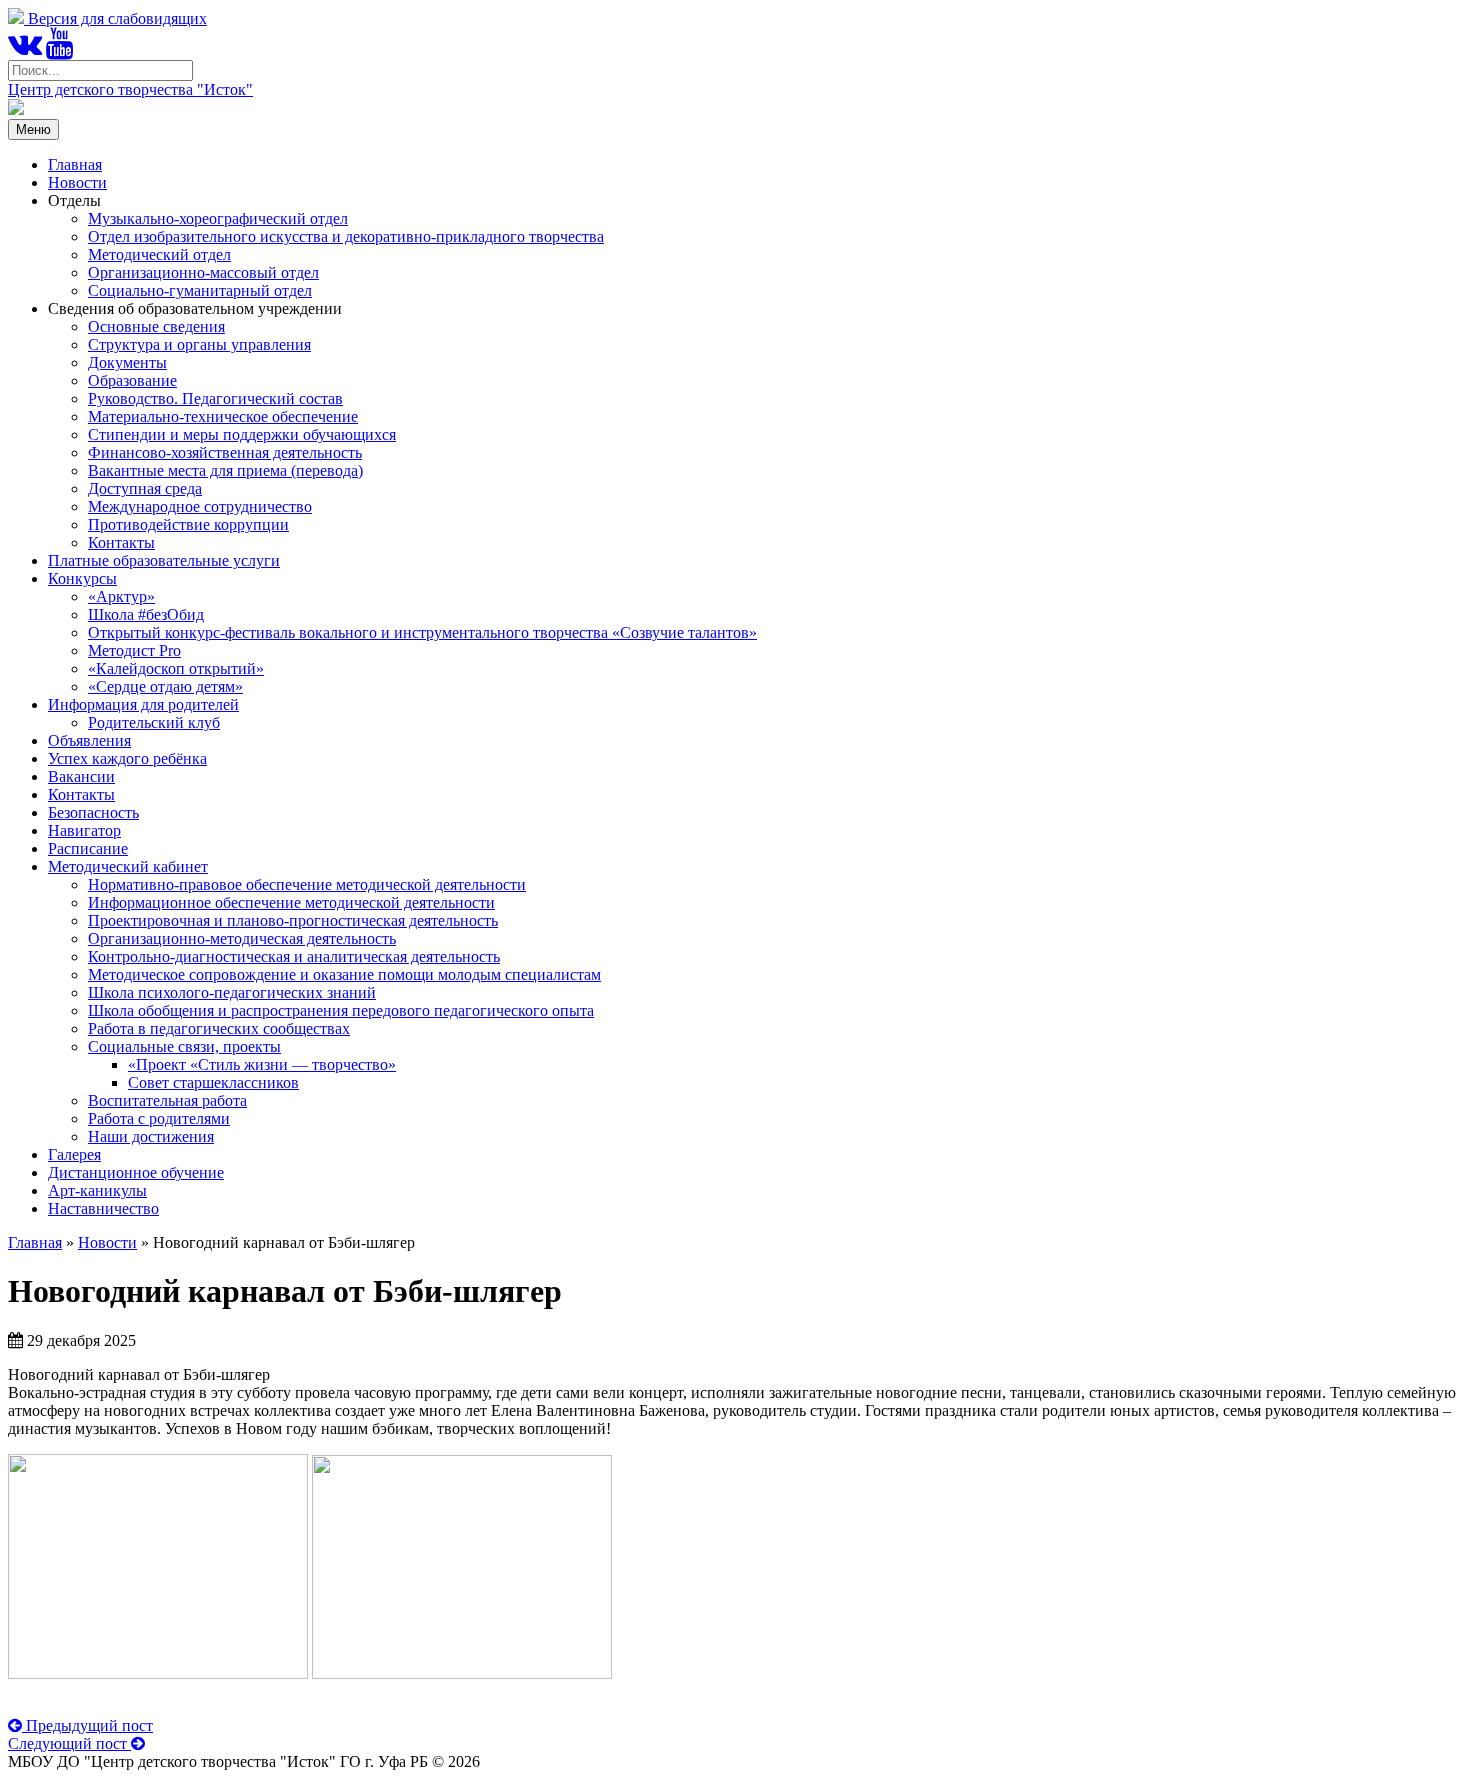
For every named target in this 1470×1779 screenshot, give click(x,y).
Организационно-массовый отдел (203, 272)
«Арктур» (121, 596)
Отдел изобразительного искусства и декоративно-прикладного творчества (346, 236)
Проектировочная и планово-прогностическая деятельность (293, 920)
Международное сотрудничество (200, 506)
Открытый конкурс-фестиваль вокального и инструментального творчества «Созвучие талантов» (422, 632)
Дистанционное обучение (136, 1172)
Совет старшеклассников (213, 1082)
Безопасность (93, 812)
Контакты (121, 542)
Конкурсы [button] (82, 578)
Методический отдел (159, 254)
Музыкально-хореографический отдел (218, 218)
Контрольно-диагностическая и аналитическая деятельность (294, 956)
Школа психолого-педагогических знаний (232, 992)
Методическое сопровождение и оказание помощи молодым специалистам (344, 974)
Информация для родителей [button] (143, 704)
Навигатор (84, 830)
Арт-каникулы (97, 1190)
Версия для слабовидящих (115, 18)
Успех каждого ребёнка (127, 758)
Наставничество (103, 1208)
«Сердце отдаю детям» (165, 686)
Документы (127, 362)
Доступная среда (145, 488)
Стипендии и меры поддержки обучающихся (242, 434)
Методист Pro (134, 650)
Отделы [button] (74, 200)
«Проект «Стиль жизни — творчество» (262, 1064)
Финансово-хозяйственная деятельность (225, 452)
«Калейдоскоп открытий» (176, 668)
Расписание (88, 848)
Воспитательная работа (167, 1100)
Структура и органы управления (199, 344)
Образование (132, 380)
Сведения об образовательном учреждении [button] (195, 308)
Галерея (74, 1154)
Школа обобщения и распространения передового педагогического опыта (341, 1010)
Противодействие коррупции (188, 524)
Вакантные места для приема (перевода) (225, 470)
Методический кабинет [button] (128, 866)
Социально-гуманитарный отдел (200, 290)
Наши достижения (151, 1136)
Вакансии (81, 776)
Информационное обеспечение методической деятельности (291, 902)
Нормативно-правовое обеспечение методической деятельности (307, 884)
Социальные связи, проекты (184, 1046)
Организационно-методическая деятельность (242, 938)
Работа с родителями (159, 1118)
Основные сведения (156, 326)
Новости (77, 182)
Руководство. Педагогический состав (215, 398)
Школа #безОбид (146, 614)
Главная (75, 164)
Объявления (89, 740)
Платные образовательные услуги (164, 560)
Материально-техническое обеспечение (223, 416)
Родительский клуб (154, 722)
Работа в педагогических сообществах (219, 1028)
